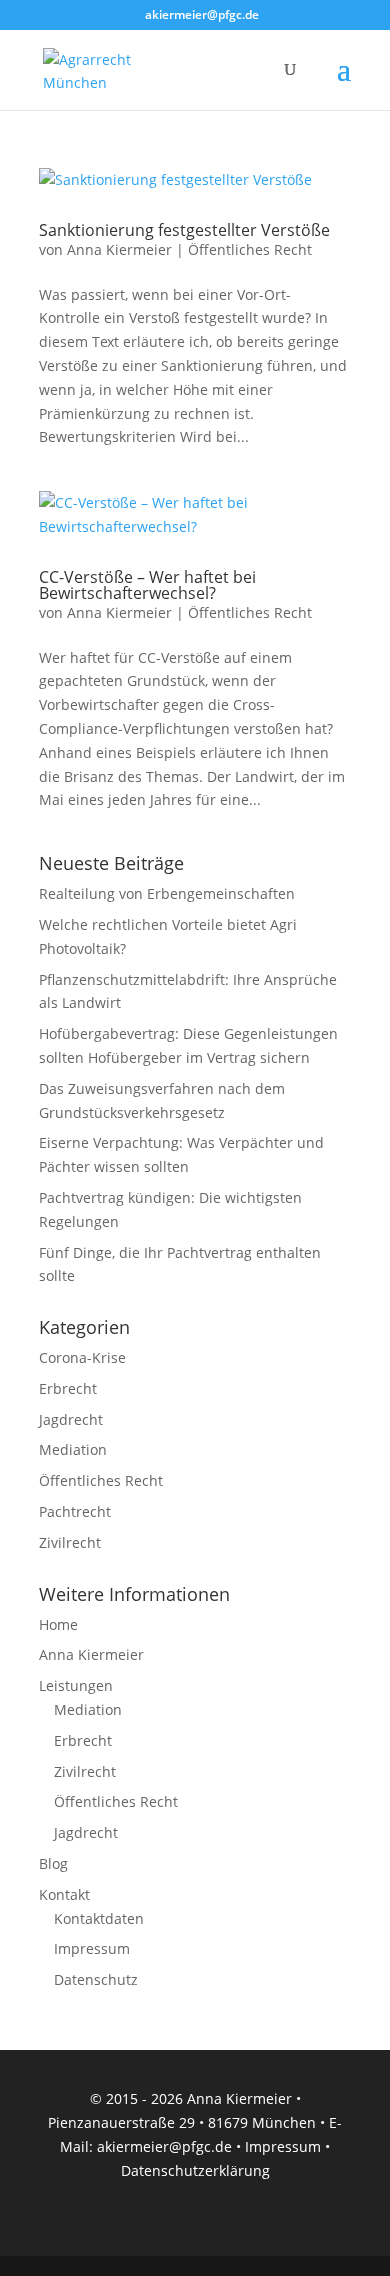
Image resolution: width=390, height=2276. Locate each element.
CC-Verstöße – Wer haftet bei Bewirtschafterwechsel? (147, 585)
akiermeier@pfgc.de (164, 2146)
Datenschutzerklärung (195, 2170)
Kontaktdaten (99, 1918)
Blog (53, 1863)
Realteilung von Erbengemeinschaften (167, 893)
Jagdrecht (71, 1419)
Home (58, 1624)
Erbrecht (68, 1388)
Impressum (92, 1948)
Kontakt (64, 1894)
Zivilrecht (70, 1542)
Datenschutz (96, 1979)
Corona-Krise (82, 1357)
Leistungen (76, 1685)
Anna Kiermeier (119, 249)
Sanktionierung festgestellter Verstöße (184, 230)
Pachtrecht (75, 1511)
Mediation (73, 1449)
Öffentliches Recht (250, 249)
